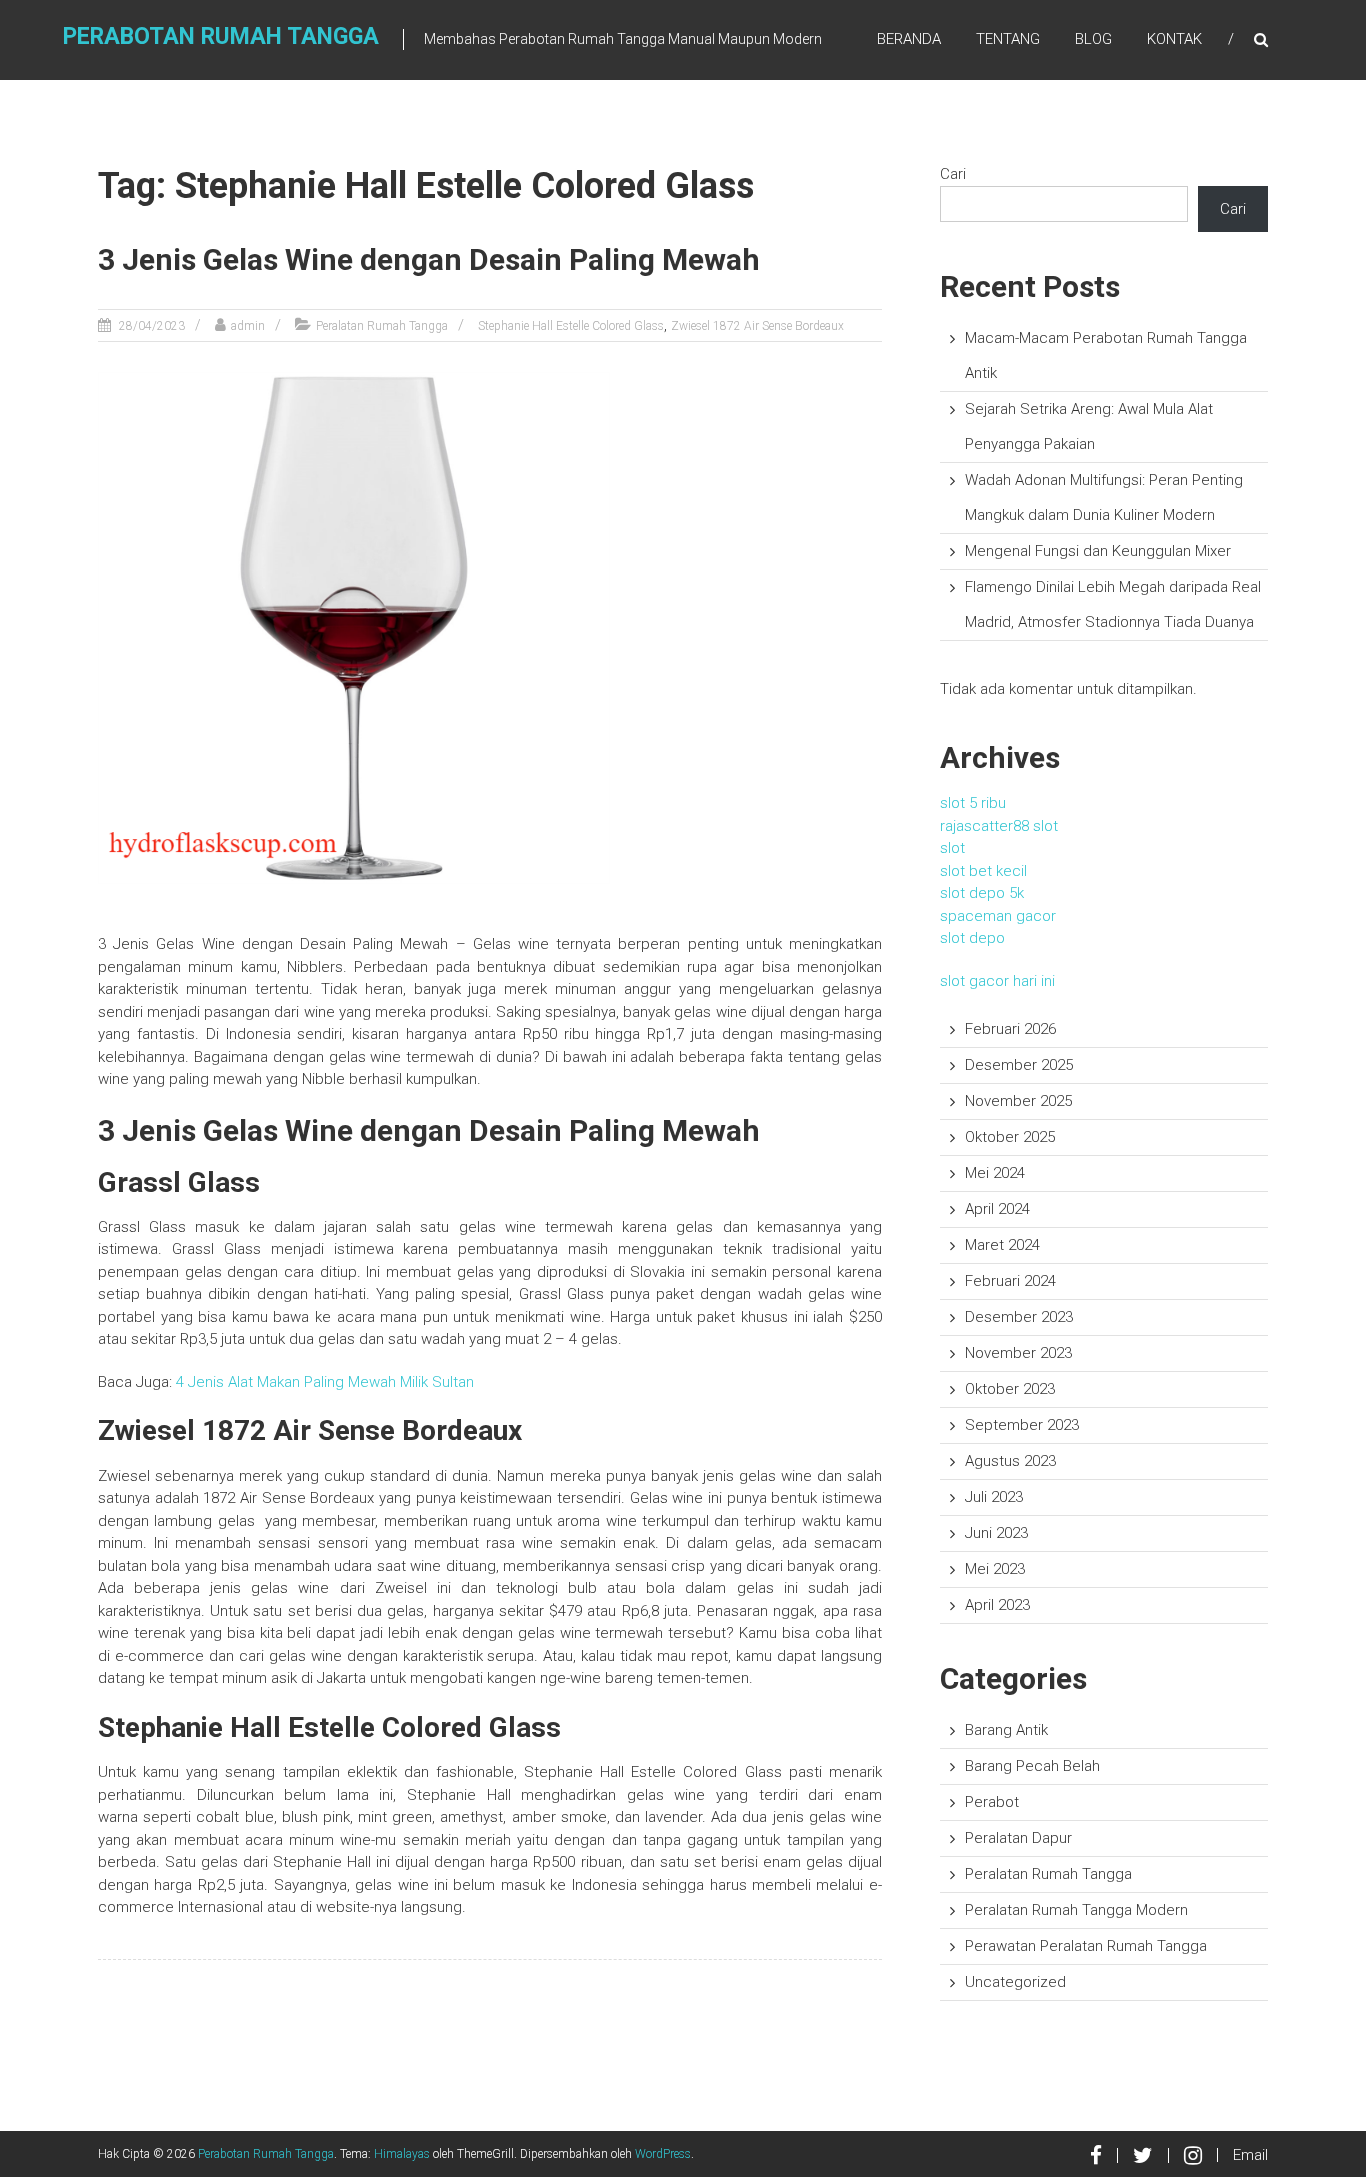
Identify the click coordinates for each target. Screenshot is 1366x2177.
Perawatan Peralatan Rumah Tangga (1086, 1946)
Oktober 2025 (1010, 1137)
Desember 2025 (1019, 1065)
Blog (1093, 39)
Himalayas (402, 2154)
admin (248, 326)
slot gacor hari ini (997, 981)
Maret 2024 (1002, 1245)
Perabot (992, 1802)
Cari (953, 174)
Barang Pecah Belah (1032, 1766)
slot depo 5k (982, 893)
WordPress (663, 2154)
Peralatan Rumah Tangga (382, 326)
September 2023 (1022, 1425)
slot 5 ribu (973, 803)
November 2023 (1018, 1353)
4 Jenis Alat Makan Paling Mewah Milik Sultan (325, 1382)
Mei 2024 (995, 1173)
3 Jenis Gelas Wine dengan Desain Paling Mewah (429, 259)
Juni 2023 (996, 1533)
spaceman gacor (998, 916)
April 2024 (997, 1209)
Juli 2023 (994, 1497)
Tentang (1008, 39)
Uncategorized (1015, 1982)
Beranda (909, 39)
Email (1250, 2155)
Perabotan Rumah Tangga (221, 36)
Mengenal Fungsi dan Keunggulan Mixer (1098, 551)
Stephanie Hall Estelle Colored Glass (571, 326)
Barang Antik (1006, 1730)
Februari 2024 (1010, 1281)
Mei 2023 (995, 1569)
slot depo (972, 938)
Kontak (1174, 39)
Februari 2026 (1010, 1029)
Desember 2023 (1019, 1317)
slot (952, 848)
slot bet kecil (983, 871)
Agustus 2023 (1010, 1461)
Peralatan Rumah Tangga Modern (1076, 1910)
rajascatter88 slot (999, 826)
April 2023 (997, 1605)
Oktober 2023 (1010, 1389)
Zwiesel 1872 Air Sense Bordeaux (757, 326)
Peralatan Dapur (1018, 1838)
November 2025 (1018, 1101)
